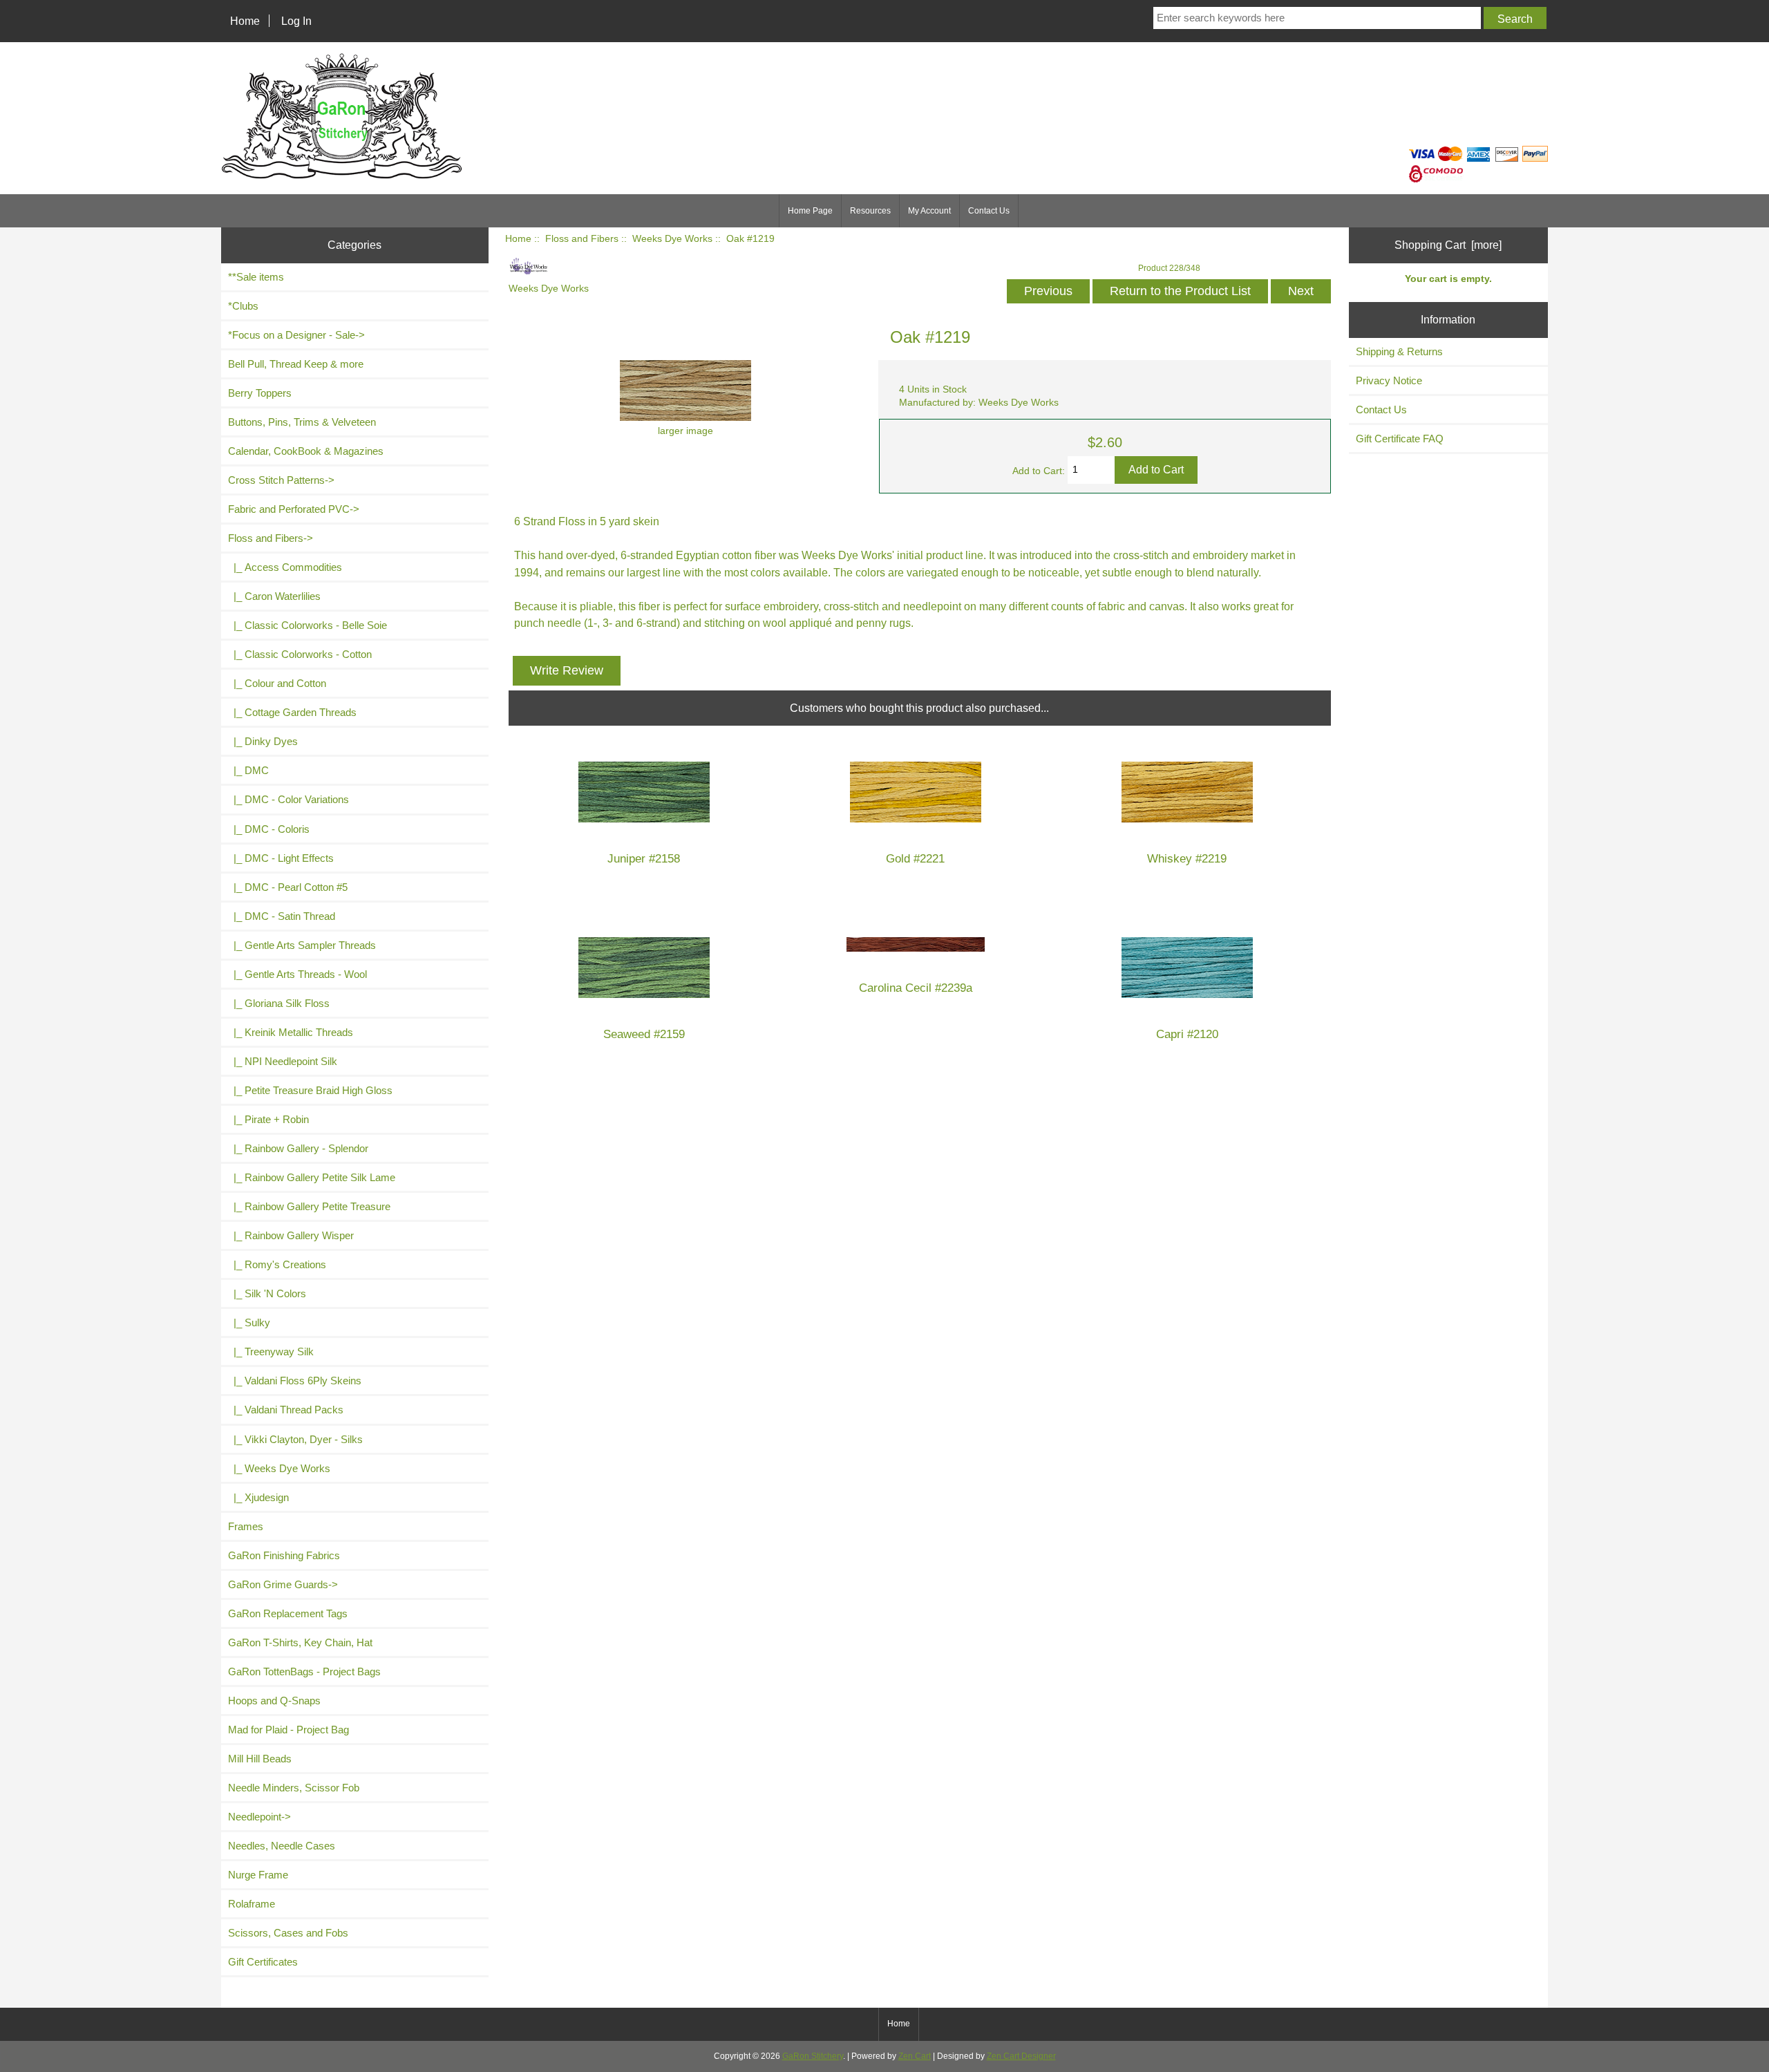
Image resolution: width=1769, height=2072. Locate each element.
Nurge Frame (258, 1875)
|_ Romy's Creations (277, 1264)
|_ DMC (248, 770)
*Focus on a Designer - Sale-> (296, 335)
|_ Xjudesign (258, 1497)
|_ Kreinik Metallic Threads (291, 1032)
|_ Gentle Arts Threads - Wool (297, 974)
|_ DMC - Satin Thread (282, 916)
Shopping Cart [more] (1448, 245)
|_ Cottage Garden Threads (292, 712)
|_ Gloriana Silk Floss (279, 1003)
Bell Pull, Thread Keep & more (296, 364)
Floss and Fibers (582, 239)
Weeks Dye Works (672, 239)
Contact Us (989, 211)
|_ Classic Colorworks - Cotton (300, 654)
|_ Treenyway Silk (271, 1351)
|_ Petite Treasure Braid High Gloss (310, 1090)
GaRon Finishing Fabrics (284, 1555)
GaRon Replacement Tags (288, 1613)
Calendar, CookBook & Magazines (306, 451)
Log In (296, 21)
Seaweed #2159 (644, 1034)
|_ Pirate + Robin (268, 1119)
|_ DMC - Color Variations (288, 799)
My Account (929, 211)
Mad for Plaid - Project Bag (288, 1730)
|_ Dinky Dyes (263, 741)
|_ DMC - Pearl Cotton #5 (288, 887)
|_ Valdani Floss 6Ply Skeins (295, 1381)
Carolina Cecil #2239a (916, 988)
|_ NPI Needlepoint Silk (283, 1061)
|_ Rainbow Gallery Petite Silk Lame (312, 1177)
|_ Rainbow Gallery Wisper (291, 1235)
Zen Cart (915, 2056)
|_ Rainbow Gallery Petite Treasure (309, 1206)
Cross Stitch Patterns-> (281, 480)
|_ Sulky (249, 1322)
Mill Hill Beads (260, 1759)
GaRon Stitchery (813, 2056)
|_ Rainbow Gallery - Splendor (298, 1148)
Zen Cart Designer (1021, 2056)
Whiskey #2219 (1187, 859)
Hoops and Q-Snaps (274, 1701)
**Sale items (256, 277)
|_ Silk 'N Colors (267, 1293)
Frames (246, 1526)
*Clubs (243, 306)
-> (271, 538)
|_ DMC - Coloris (269, 829)
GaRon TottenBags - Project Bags (304, 1671)
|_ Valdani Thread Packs (286, 1410)
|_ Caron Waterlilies (274, 596)
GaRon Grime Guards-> (283, 1584)
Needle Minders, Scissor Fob (294, 1788)
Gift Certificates (263, 1962)
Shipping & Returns (1399, 351)
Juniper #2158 (644, 859)
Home (245, 21)
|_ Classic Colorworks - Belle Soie (308, 625)
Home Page (810, 211)
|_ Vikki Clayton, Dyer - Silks (295, 1439)
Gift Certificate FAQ (1400, 439)
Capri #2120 (1187, 1034)
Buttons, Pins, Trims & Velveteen (302, 422)
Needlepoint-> (259, 1817)
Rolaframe (252, 1904)
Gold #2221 (915, 859)
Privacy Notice (1389, 380)
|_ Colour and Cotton (277, 683)
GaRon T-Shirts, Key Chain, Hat (300, 1642)
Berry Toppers (260, 393)
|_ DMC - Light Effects (281, 858)
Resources (870, 211)
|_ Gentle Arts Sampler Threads (302, 945)
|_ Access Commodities (285, 567)
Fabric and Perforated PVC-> (294, 509)
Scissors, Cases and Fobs (288, 1933)
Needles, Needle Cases (282, 1846)
